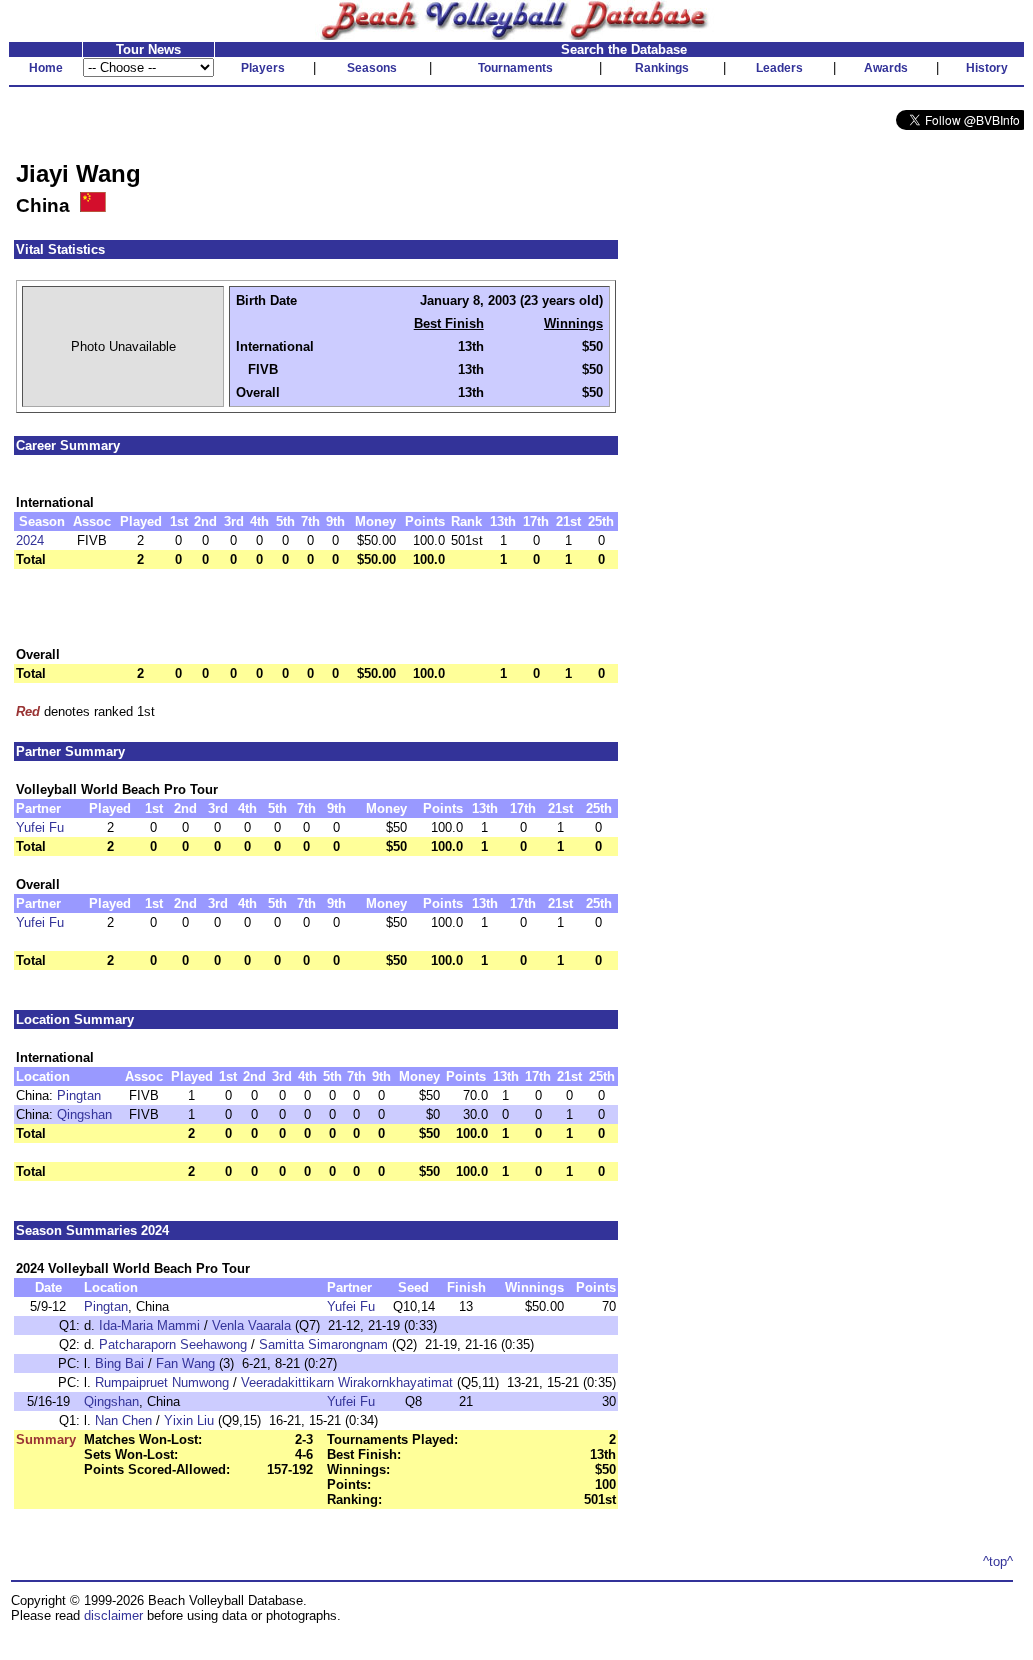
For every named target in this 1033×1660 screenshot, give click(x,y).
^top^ (998, 1561)
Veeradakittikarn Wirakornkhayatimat (347, 1382)
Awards (886, 68)
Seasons (372, 68)
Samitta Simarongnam (323, 1344)
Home (46, 68)
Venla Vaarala (251, 1325)
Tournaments (515, 68)
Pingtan (79, 1095)
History (987, 68)
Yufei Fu (40, 827)
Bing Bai (119, 1363)
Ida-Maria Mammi (149, 1325)
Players (263, 68)
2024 (30, 540)
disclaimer (113, 1615)
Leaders (779, 68)
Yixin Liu (189, 1420)
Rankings (662, 68)
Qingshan (84, 1114)
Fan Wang (185, 1363)
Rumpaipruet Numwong (162, 1382)
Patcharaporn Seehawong (173, 1344)
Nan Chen (123, 1420)
